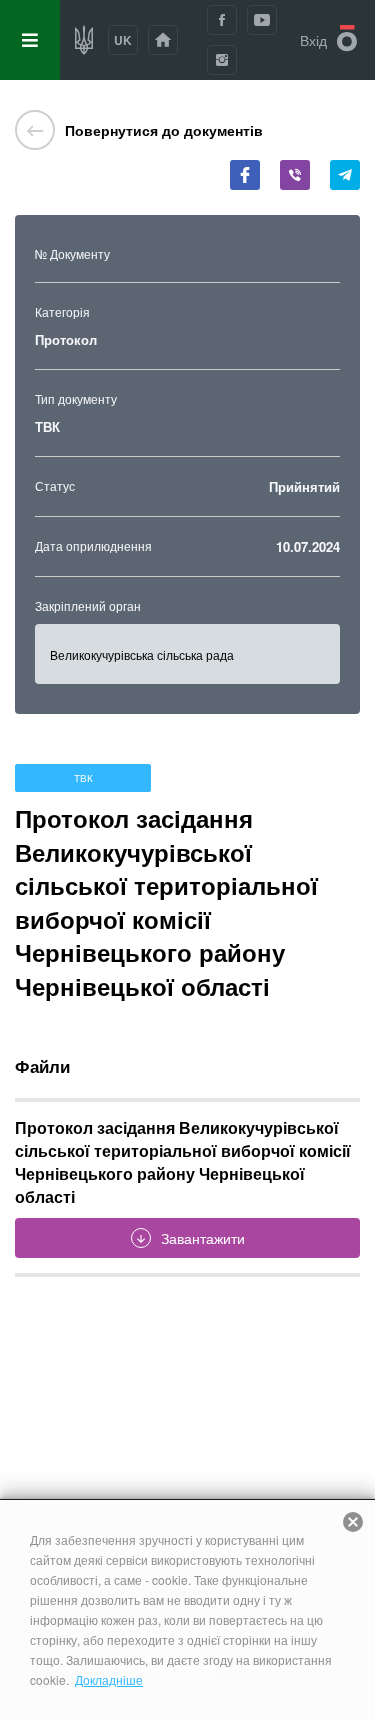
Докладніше (109, 1679)
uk (123, 40)
